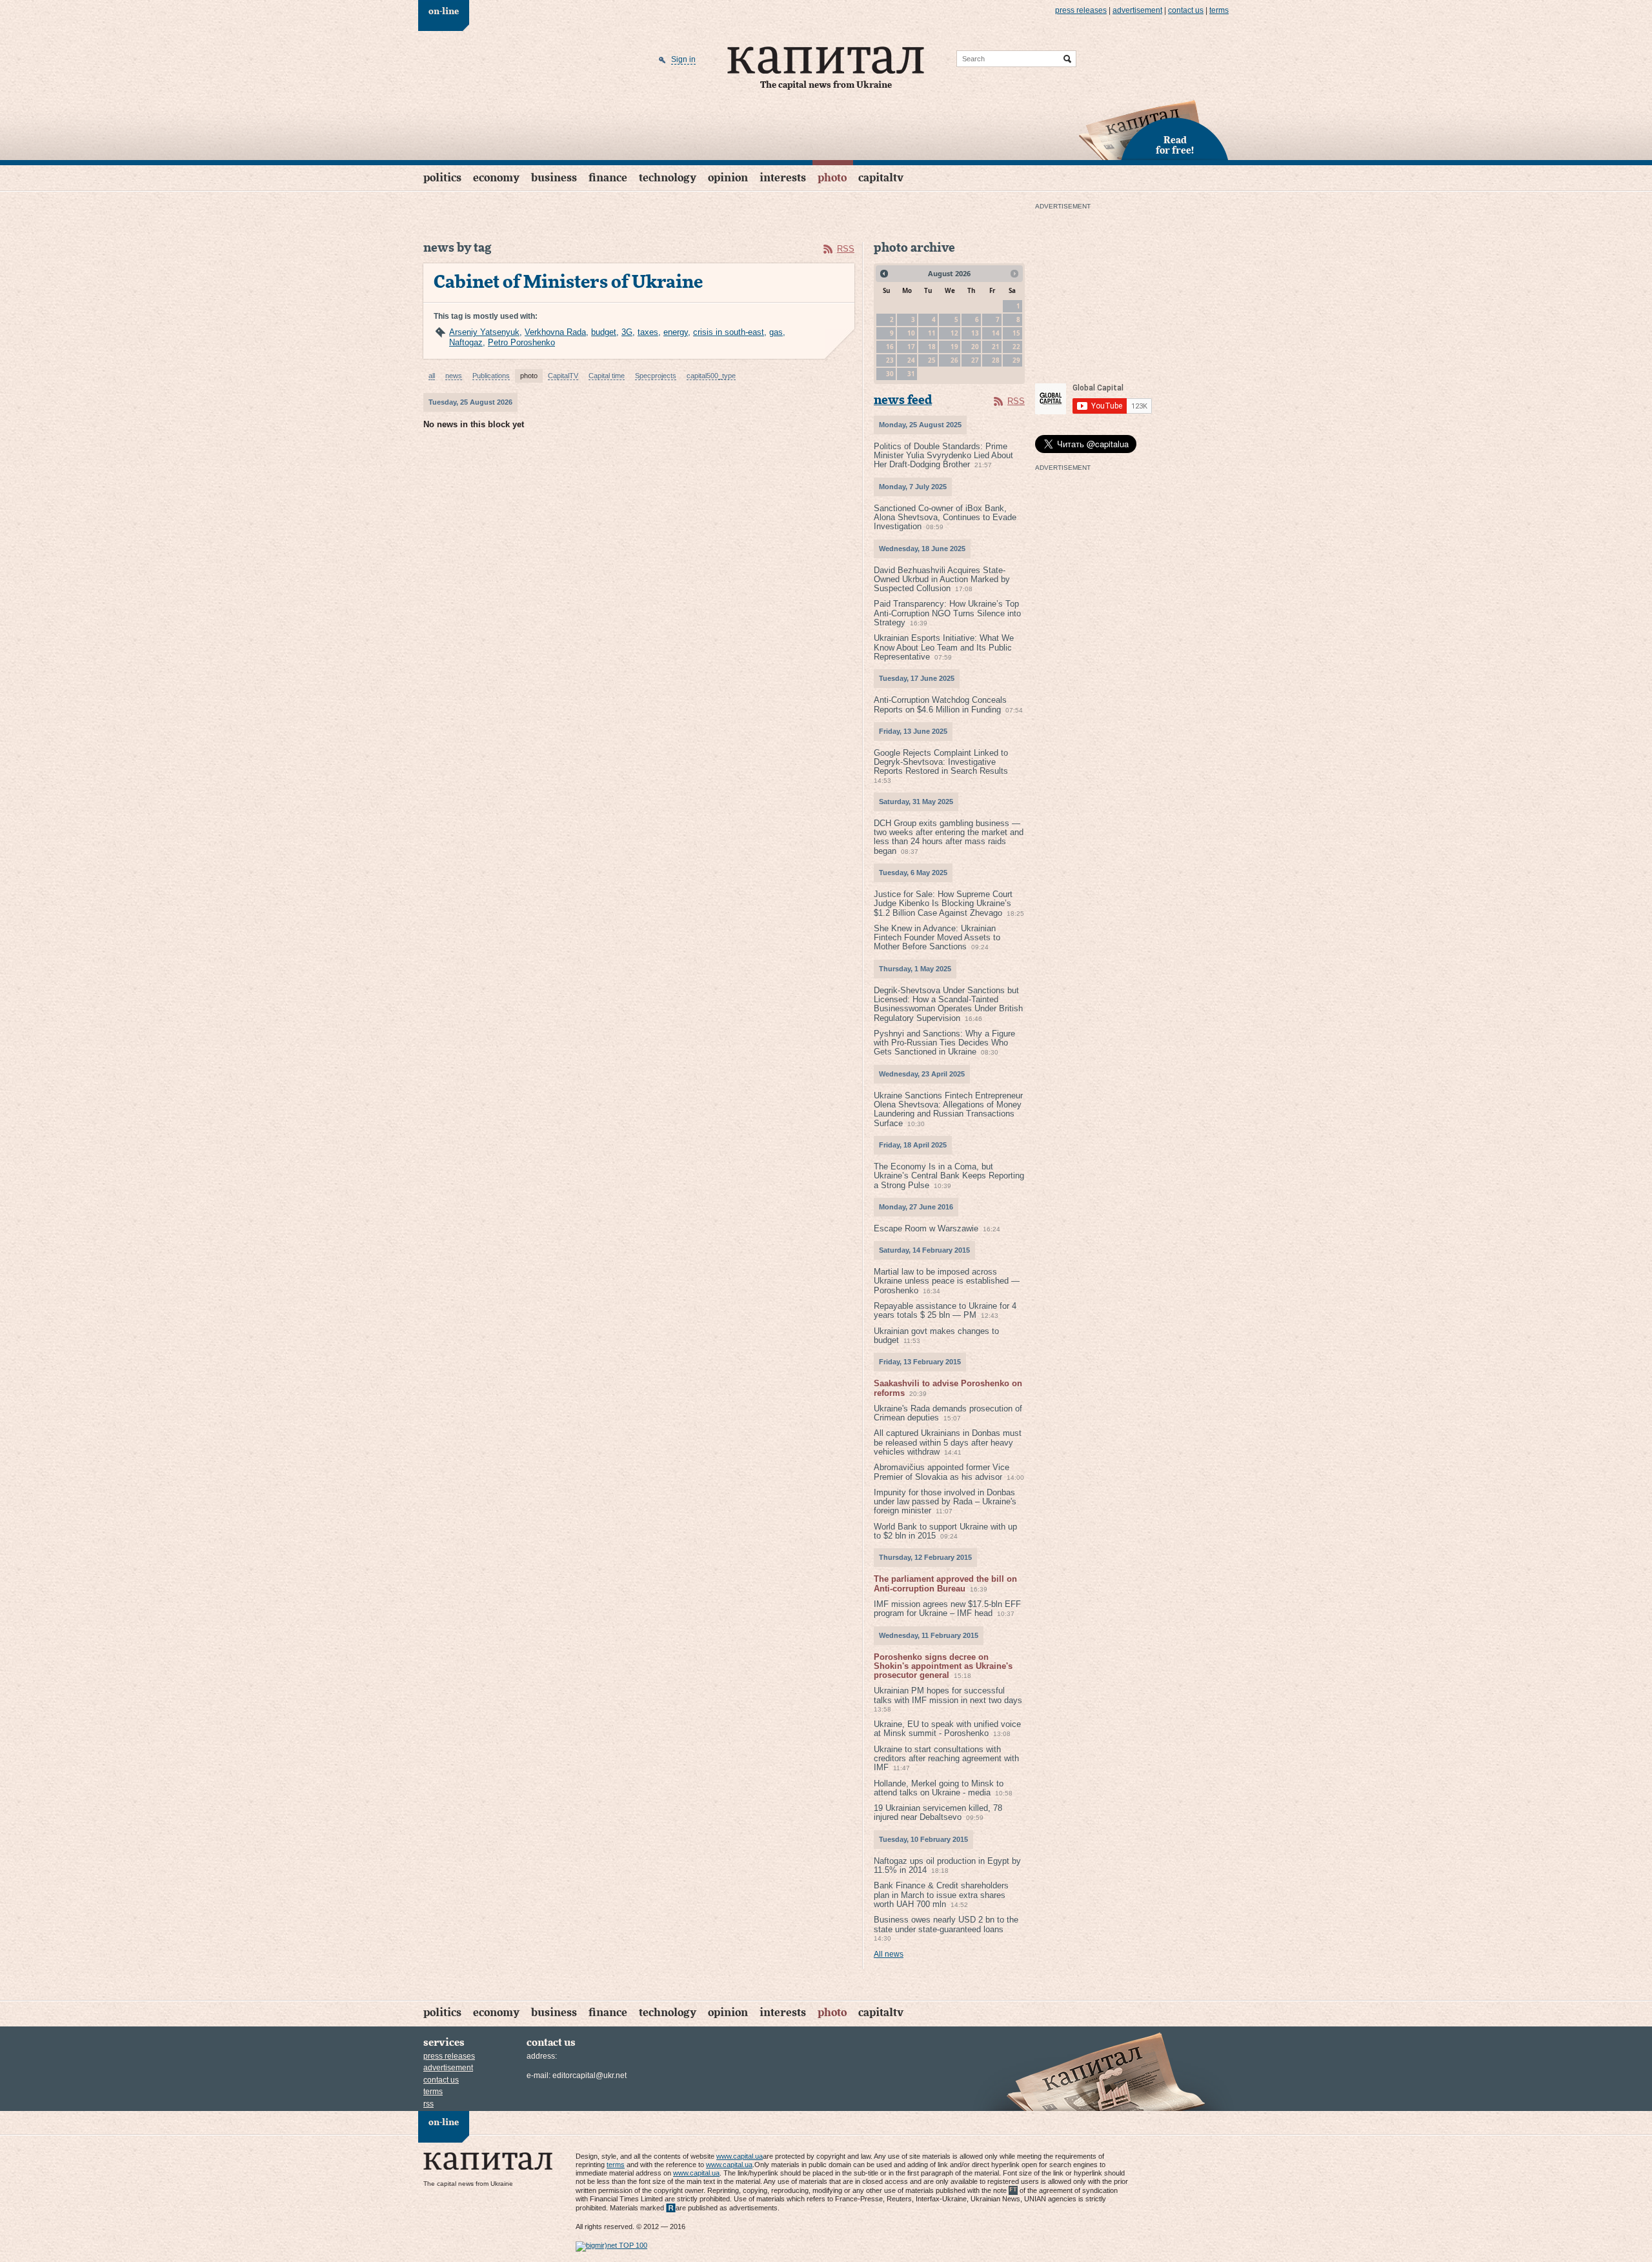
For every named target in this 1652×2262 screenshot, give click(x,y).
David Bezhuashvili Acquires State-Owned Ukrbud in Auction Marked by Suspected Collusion (942, 580)
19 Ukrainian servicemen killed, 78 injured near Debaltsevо (938, 1813)
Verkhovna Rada (555, 332)
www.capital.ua (740, 2156)
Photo (832, 178)
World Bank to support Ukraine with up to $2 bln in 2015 (945, 1531)
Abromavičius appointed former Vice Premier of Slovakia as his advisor (942, 1472)
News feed (903, 400)
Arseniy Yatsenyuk (484, 332)
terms (1219, 10)
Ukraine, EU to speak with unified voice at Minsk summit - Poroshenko (947, 1729)
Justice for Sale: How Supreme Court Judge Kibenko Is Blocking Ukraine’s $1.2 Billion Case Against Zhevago (943, 904)
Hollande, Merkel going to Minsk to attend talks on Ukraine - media (939, 1788)
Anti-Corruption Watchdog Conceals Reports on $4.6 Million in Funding (940, 704)
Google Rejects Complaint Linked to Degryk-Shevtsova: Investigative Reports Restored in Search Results (941, 762)
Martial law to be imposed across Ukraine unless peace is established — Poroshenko (947, 1281)
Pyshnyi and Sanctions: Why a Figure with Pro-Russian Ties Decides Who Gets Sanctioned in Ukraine (944, 1043)
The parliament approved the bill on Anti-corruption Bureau (945, 1583)
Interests (783, 178)
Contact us (1186, 10)
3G (627, 332)
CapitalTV (881, 178)
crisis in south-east (729, 332)
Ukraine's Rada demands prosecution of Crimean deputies (948, 1413)
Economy (496, 178)
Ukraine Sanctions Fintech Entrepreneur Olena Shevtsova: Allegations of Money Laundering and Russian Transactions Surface (948, 1109)
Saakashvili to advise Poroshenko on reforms (948, 1388)
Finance (608, 178)
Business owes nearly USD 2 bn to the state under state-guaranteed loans (946, 1924)
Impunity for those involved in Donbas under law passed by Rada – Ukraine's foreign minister (945, 1502)
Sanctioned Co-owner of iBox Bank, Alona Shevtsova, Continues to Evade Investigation (945, 518)
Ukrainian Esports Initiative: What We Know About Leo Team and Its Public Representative (944, 647)
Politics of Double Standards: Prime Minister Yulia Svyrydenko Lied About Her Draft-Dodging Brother (943, 456)
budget (604, 332)
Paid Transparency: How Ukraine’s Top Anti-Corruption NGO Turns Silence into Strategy (947, 613)
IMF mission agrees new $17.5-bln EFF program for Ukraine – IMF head (947, 1609)
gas (776, 332)
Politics (442, 178)
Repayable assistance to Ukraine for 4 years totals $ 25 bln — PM (945, 1310)
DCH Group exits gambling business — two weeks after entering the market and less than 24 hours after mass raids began (949, 837)
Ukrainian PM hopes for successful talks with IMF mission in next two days (948, 1695)
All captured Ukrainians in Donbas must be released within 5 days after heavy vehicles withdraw (948, 1442)
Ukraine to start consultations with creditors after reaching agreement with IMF (946, 1759)
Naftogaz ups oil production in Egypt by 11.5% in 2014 (947, 1865)
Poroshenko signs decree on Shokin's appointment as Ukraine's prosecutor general (943, 1666)
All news (889, 1954)
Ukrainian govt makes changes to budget (936, 1336)
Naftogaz (466, 342)
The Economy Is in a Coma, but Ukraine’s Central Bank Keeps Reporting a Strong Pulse (949, 1176)
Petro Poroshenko (521, 342)
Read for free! (1175, 146)
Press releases (1081, 10)
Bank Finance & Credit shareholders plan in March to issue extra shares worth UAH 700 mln (941, 1895)
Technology (668, 178)
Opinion (728, 178)
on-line (444, 12)
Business (554, 178)
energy (676, 332)
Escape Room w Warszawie (926, 1228)
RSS (846, 249)
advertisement (1137, 10)
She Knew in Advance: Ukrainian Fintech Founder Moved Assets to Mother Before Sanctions (937, 938)
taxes (648, 332)
